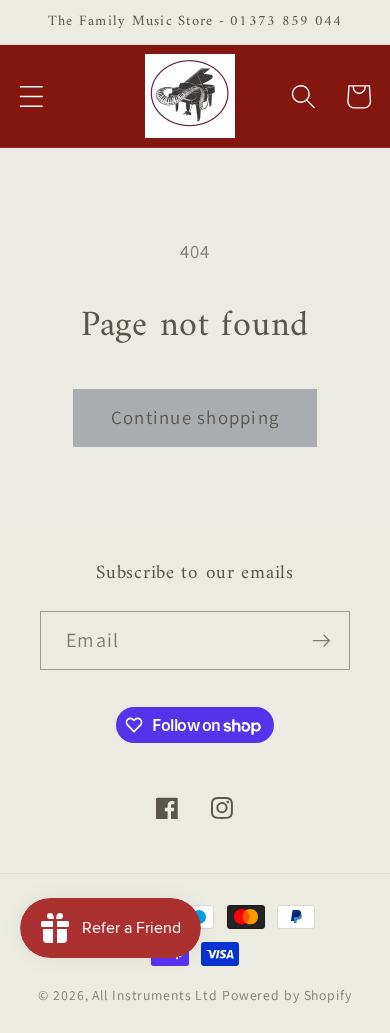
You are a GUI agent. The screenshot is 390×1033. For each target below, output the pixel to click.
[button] (31, 96)
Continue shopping (195, 417)
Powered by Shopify (287, 995)
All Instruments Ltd (155, 995)
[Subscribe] (321, 640)
